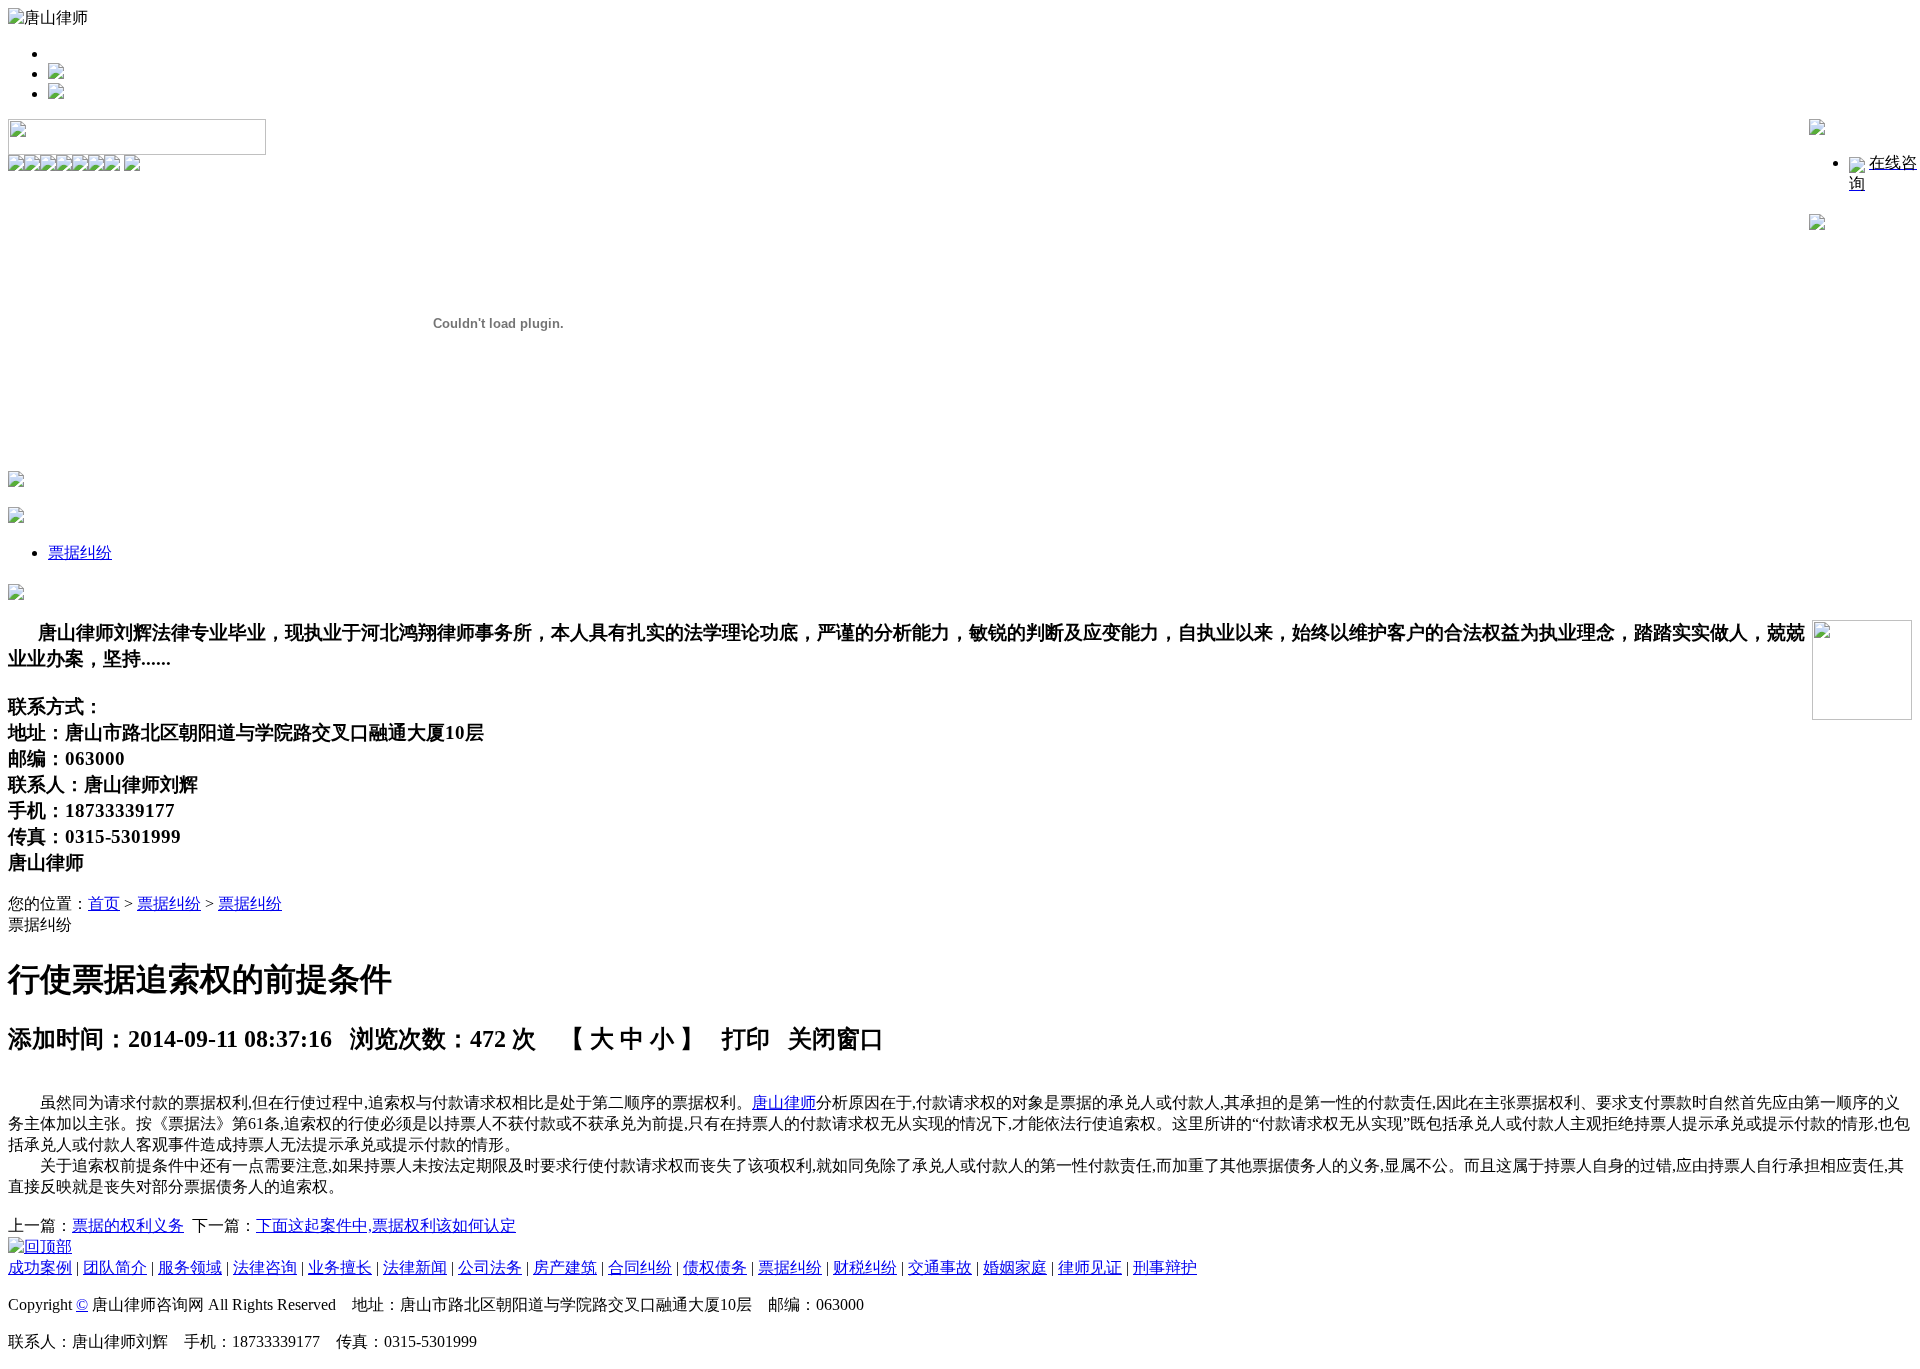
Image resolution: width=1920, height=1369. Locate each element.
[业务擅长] (96, 165)
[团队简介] (48, 165)
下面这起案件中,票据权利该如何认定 (386, 1225)
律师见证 (1090, 1267)
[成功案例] (32, 165)
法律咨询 (265, 1267)
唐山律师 (784, 1102)
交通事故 (940, 1267)
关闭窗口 (836, 1039)
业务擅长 (340, 1267)
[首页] (16, 165)
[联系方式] (112, 165)
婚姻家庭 (1015, 1267)
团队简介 (115, 1267)
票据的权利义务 (128, 1225)
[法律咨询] (80, 165)
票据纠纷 (80, 552)
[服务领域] (64, 165)
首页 (104, 903)
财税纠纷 (865, 1267)
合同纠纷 (640, 1267)
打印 (746, 1039)
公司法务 (490, 1267)
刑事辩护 (1165, 1267)
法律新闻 (415, 1267)
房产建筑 (565, 1267)
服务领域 (190, 1267)
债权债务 (715, 1267)
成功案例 (40, 1267)
